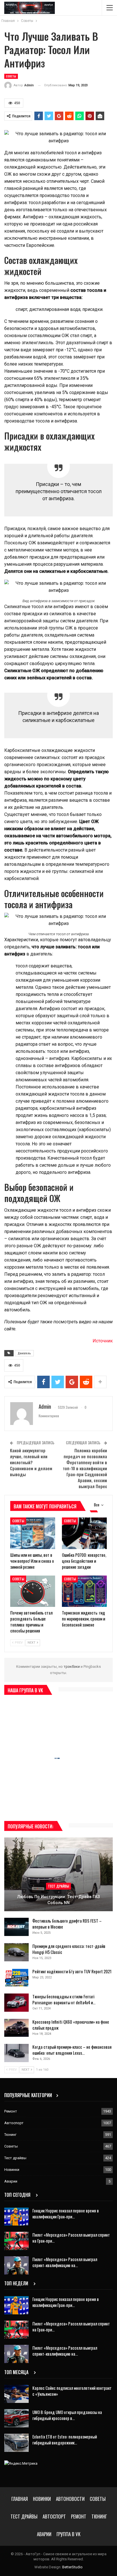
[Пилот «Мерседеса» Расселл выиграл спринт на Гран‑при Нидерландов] (16, 2241)
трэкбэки (72, 1667)
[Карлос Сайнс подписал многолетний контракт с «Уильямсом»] (16, 2394)
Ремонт (11, 2111)
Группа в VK (68, 2534)
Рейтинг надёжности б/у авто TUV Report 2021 (72, 1971)
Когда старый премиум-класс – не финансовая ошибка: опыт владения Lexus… (72, 2050)
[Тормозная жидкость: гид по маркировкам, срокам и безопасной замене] (84, 1591)
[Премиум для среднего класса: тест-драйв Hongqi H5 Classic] (16, 1952)
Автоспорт (14, 2123)
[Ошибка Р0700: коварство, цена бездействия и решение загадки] (84, 1533)
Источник (103, 1341)
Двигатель (24, 1353)
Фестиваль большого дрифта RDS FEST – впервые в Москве (67, 1924)
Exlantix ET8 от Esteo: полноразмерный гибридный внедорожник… (65, 2439)
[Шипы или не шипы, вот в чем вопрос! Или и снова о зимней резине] (33, 1533)
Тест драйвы (58, 1886)
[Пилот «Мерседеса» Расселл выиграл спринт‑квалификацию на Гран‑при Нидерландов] (16, 2265)
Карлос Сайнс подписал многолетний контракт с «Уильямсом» (72, 2391)
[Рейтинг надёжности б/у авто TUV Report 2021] (16, 1978)
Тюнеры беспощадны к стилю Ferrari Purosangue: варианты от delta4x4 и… (64, 1999)
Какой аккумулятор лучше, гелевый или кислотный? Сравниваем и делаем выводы (31, 1462)
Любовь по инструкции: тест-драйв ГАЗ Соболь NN (59, 1900)
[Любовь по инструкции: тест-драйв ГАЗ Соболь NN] (58, 1874)
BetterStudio (72, 2567)
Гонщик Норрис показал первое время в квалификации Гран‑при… (66, 2213)
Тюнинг (10, 2135)
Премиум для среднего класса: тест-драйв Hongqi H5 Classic (69, 1949)
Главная (20, 2499)
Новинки (12, 2170)
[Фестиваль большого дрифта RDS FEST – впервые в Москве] (16, 1927)
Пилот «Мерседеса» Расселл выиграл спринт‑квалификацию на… (65, 2262)
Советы (11, 76)
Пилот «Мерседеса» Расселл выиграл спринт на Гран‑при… (71, 2238)
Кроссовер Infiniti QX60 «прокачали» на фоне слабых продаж (71, 2025)
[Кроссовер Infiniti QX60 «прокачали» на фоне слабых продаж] (16, 2028)
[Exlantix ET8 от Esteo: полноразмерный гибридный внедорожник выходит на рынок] (16, 2443)
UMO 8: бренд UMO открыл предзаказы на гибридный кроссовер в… (67, 2415)
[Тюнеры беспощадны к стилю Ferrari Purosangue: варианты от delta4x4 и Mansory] (16, 2003)
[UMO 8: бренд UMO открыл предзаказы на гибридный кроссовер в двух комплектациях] (16, 2418)
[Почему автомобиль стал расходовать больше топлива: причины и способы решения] (33, 1591)
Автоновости (70, 2499)
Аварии (11, 2181)
